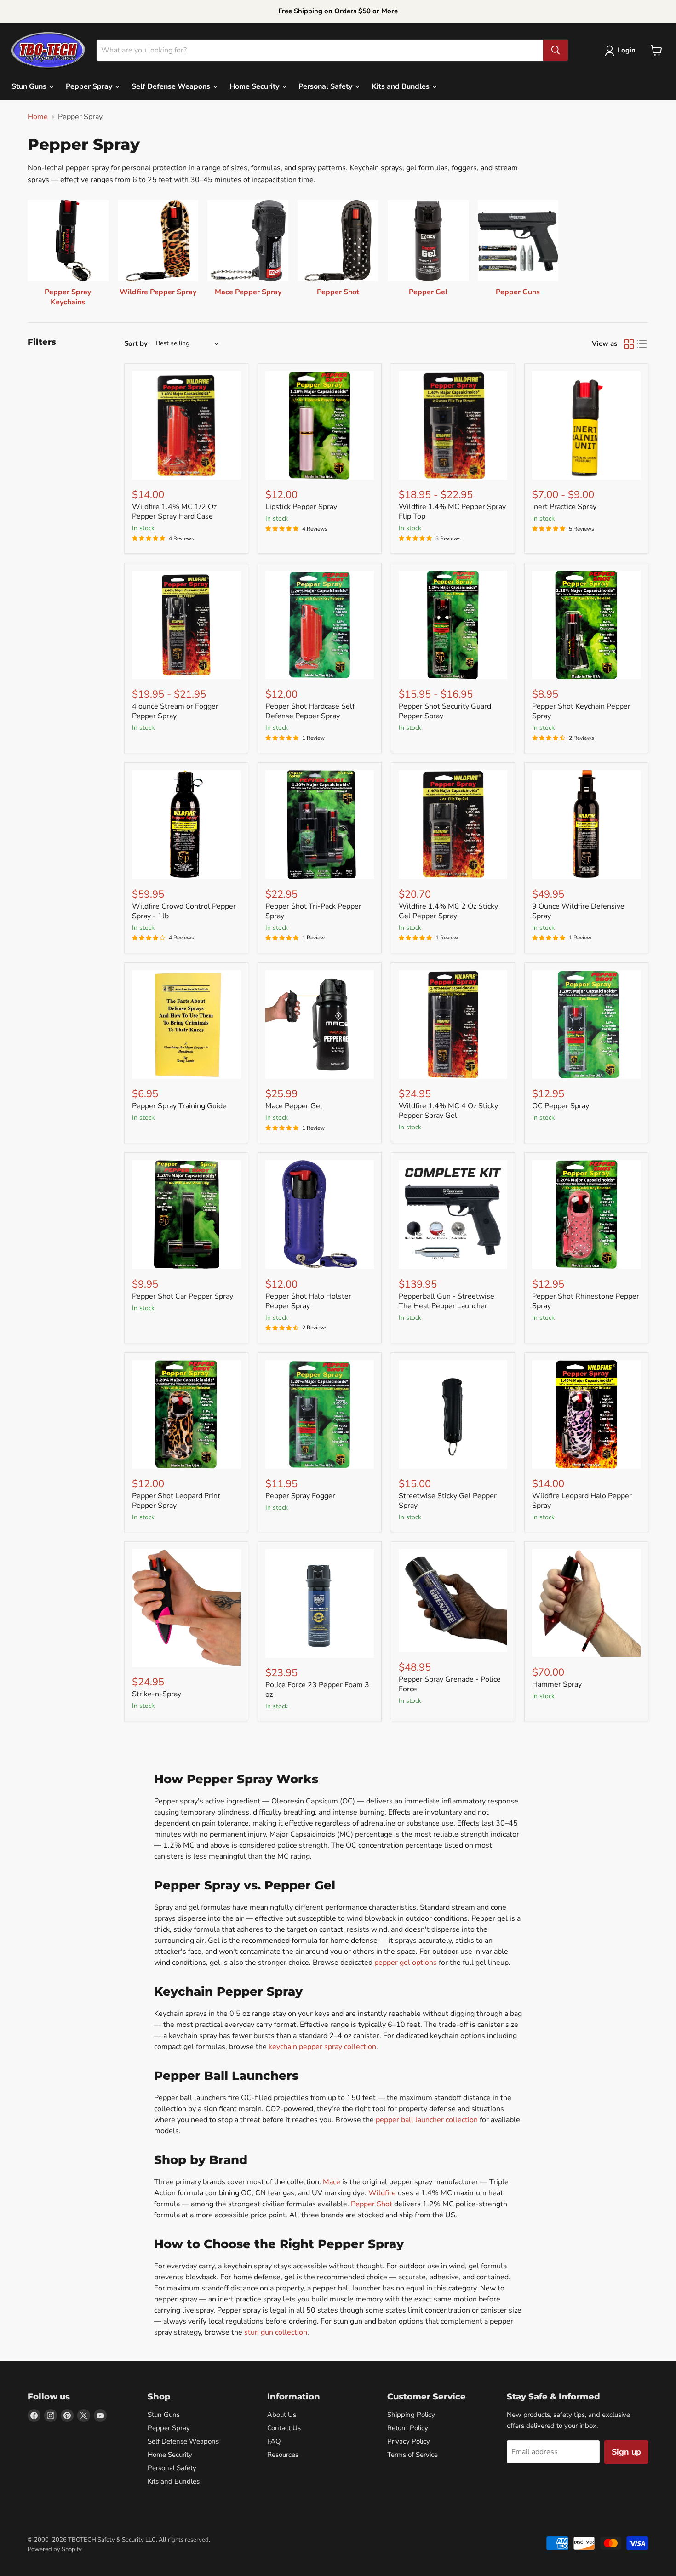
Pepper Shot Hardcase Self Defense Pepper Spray (310, 711)
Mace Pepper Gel (294, 1106)
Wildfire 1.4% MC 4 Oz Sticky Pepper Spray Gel (448, 1111)
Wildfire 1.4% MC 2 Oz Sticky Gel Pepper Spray (448, 911)
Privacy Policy (409, 2441)
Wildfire (382, 2193)
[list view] (642, 344)
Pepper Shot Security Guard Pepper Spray (445, 711)
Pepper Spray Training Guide (179, 1106)
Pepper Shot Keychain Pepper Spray (581, 711)
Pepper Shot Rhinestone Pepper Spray (586, 1301)
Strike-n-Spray (157, 1694)
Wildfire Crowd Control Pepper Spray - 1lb (184, 911)
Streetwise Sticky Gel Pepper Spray (448, 1501)
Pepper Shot (372, 2204)
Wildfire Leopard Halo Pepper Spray (582, 1501)
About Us (282, 2415)
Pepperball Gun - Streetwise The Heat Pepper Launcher (447, 1301)
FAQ (274, 2441)
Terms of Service (412, 2455)
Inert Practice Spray (564, 507)
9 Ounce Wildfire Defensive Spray (578, 911)
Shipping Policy (411, 2415)
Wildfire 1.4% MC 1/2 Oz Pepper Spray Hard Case (174, 512)
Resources (283, 2455)
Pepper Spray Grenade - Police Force (450, 1684)
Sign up (626, 2452)
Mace (332, 2182)
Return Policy (408, 2428)
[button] (622, 51)
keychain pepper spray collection (322, 2047)
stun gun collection (276, 2332)
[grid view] (629, 344)
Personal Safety (326, 86)
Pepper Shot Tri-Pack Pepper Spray (313, 911)
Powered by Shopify (55, 2549)
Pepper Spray (90, 86)
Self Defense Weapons (172, 86)
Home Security (255, 86)
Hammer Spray (557, 1684)
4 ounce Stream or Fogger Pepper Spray (175, 711)
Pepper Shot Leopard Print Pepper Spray (176, 1501)
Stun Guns (30, 86)
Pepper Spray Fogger (300, 1496)
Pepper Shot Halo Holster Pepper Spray (308, 1301)
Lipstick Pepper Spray (301, 507)
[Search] (556, 50)
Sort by (136, 344)
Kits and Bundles (401, 86)
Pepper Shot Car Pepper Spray (183, 1296)
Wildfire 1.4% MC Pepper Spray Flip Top (452, 512)
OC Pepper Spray (561, 1106)
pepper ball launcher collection (427, 2120)
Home (38, 117)
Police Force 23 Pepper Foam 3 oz (317, 1690)
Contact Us (284, 2428)
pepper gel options (406, 1963)
